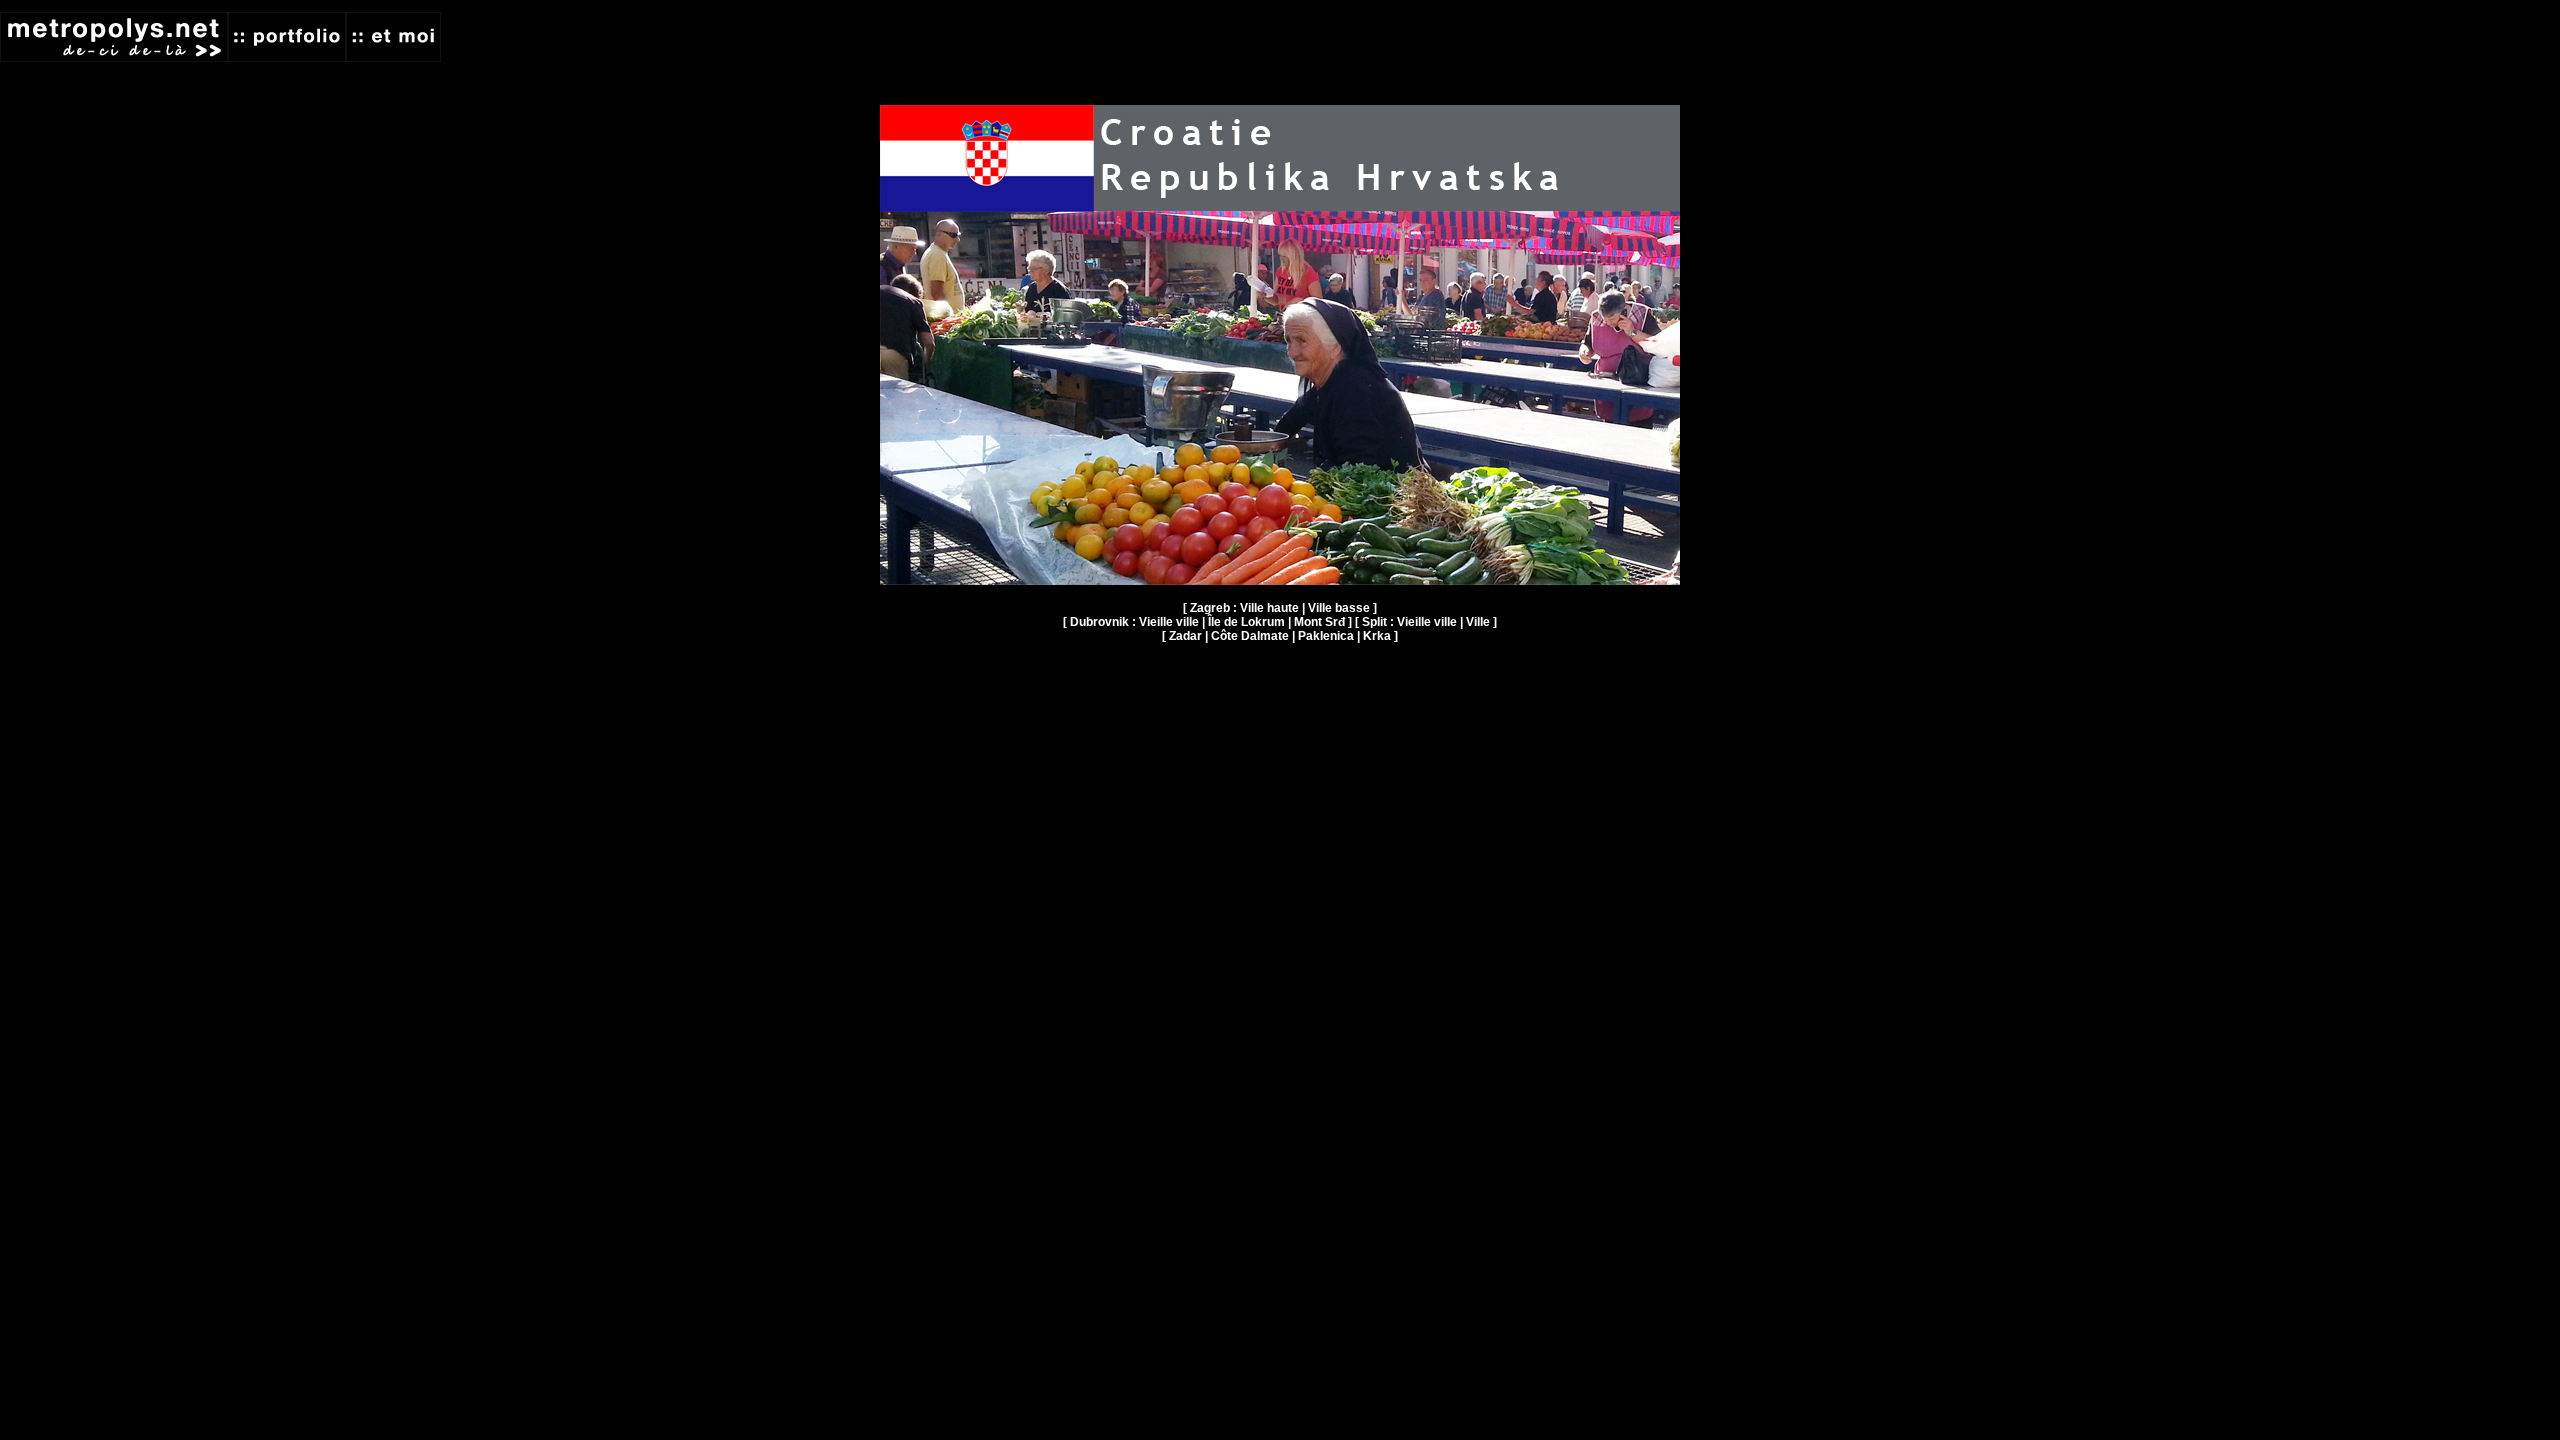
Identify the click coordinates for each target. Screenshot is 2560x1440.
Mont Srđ (1319, 622)
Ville (1478, 622)
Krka (1377, 636)
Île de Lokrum (1246, 622)
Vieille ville (1169, 622)
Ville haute (1269, 608)
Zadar (1185, 636)
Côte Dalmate (1250, 636)
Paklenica (1326, 636)
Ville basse (1339, 608)
